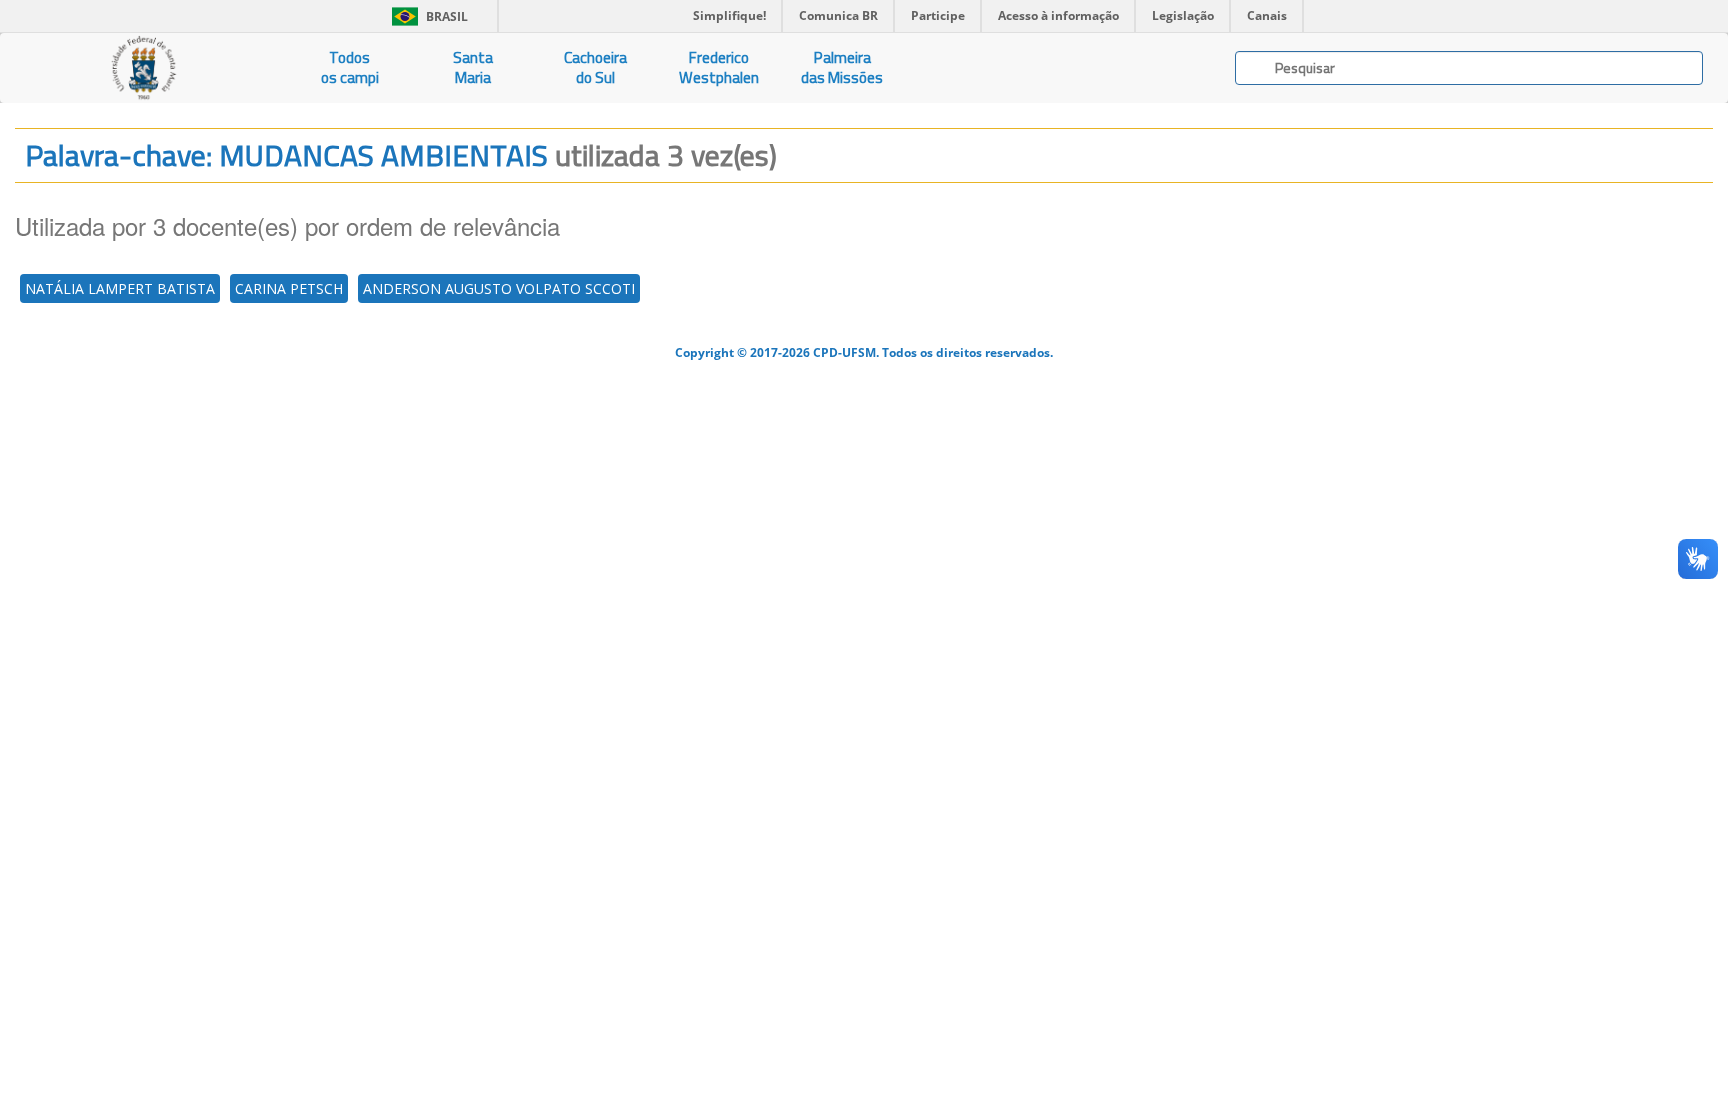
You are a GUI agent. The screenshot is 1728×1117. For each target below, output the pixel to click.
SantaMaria (473, 67)
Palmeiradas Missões (842, 67)
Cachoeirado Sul (595, 67)
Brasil (426, 16)
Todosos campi (350, 67)
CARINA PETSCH (289, 288)
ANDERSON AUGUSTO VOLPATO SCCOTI (499, 288)
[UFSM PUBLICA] (144, 68)
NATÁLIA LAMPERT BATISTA (120, 288)
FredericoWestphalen (719, 67)
